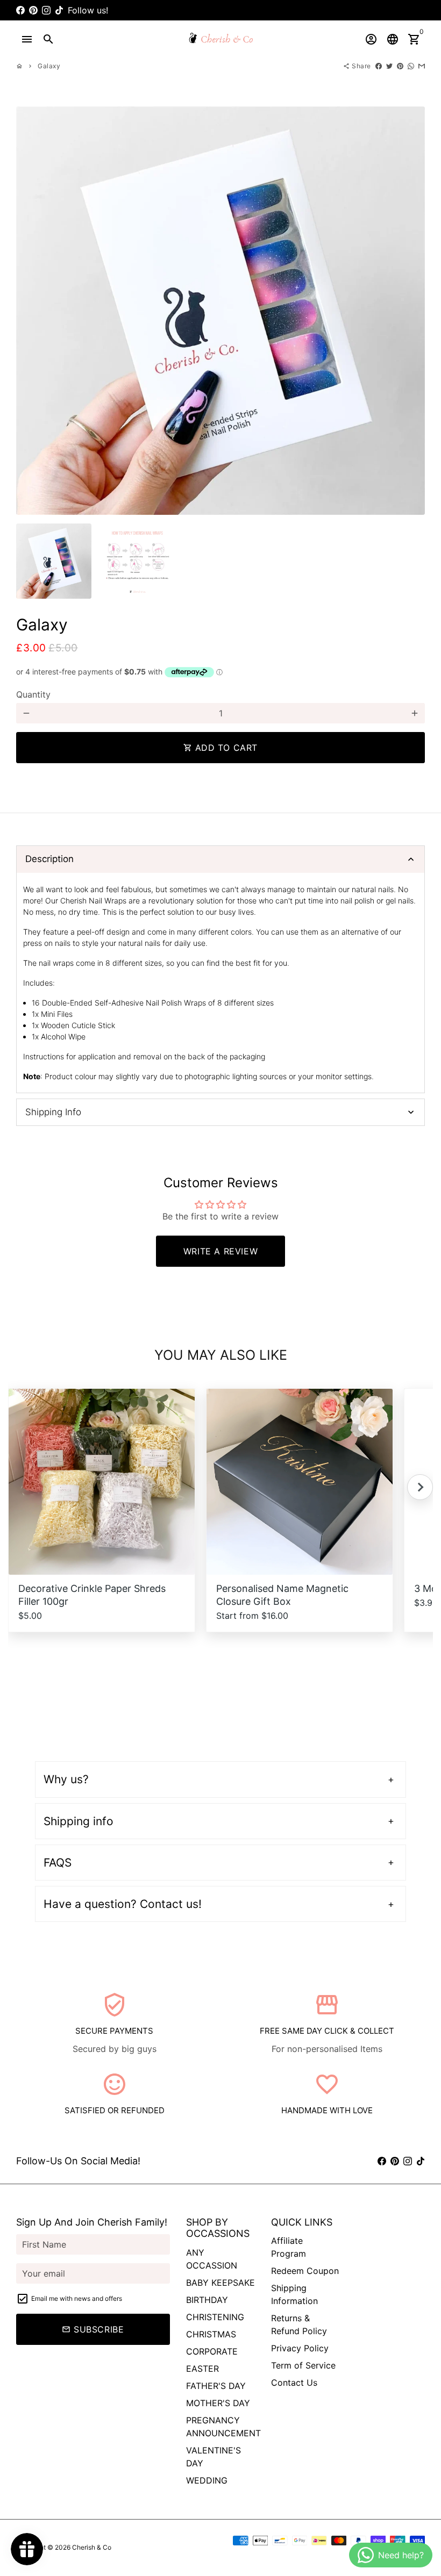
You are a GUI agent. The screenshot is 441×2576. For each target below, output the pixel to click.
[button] (420, 1487)
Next (410, 311)
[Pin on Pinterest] (400, 66)
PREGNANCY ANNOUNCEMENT (223, 2427)
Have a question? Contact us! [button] (123, 1904)
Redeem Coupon (305, 2271)
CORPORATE (212, 2351)
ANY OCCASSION (212, 2259)
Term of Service (303, 2365)
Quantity (33, 694)
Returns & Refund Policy (299, 2324)
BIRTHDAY (207, 2300)
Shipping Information (294, 2294)
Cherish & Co (92, 2547)
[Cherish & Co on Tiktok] (59, 10)
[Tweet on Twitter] (389, 66)
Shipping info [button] (79, 1821)
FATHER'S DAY (216, 2386)
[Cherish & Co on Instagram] (46, 10)
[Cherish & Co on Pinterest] (33, 10)
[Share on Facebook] (379, 66)
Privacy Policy (300, 2348)
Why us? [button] (66, 1779)
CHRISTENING (215, 2317)
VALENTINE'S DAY (214, 2457)
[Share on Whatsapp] (411, 66)
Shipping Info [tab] (53, 1112)
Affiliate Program (289, 2247)
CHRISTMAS (211, 2334)
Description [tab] (49, 859)
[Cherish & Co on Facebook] (20, 10)
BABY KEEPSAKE (220, 2283)
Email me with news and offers (77, 2298)
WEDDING (207, 2480)
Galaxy (49, 66)
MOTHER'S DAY (218, 2403)
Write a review (220, 1251)
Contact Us (294, 2383)
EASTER (202, 2369)
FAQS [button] (58, 1863)
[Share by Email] (422, 66)
